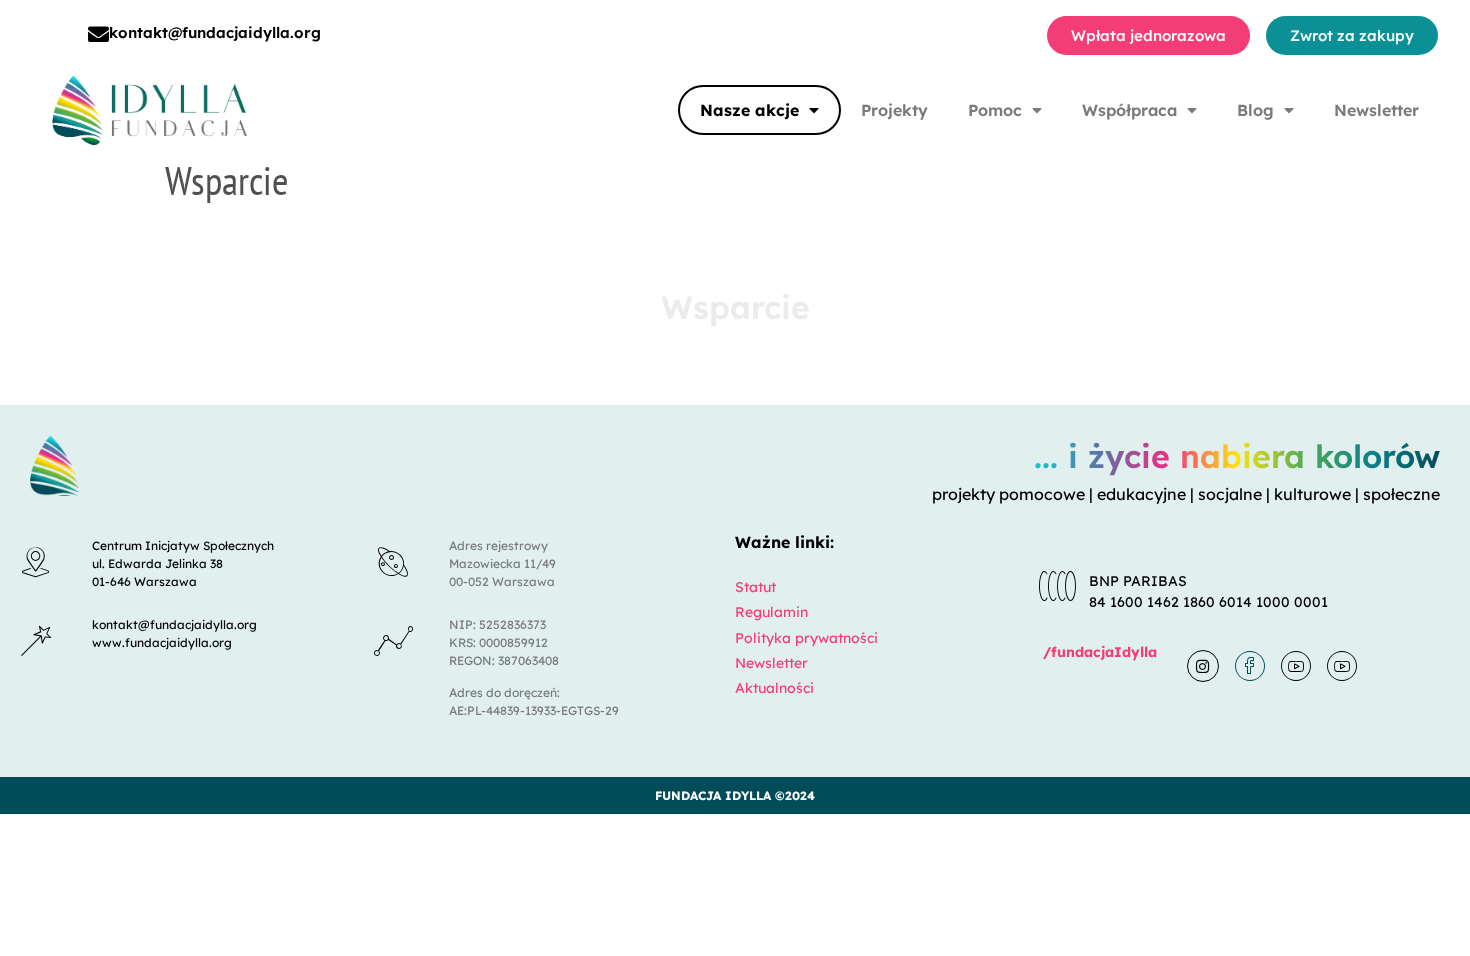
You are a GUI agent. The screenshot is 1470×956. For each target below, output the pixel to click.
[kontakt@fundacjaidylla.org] (98, 34)
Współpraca (1129, 110)
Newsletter (1376, 110)
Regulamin (771, 612)
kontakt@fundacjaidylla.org (215, 32)
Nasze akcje (749, 110)
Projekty (894, 110)
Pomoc (995, 110)
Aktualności (774, 688)
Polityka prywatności (806, 638)
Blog (1255, 110)
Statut (755, 587)
